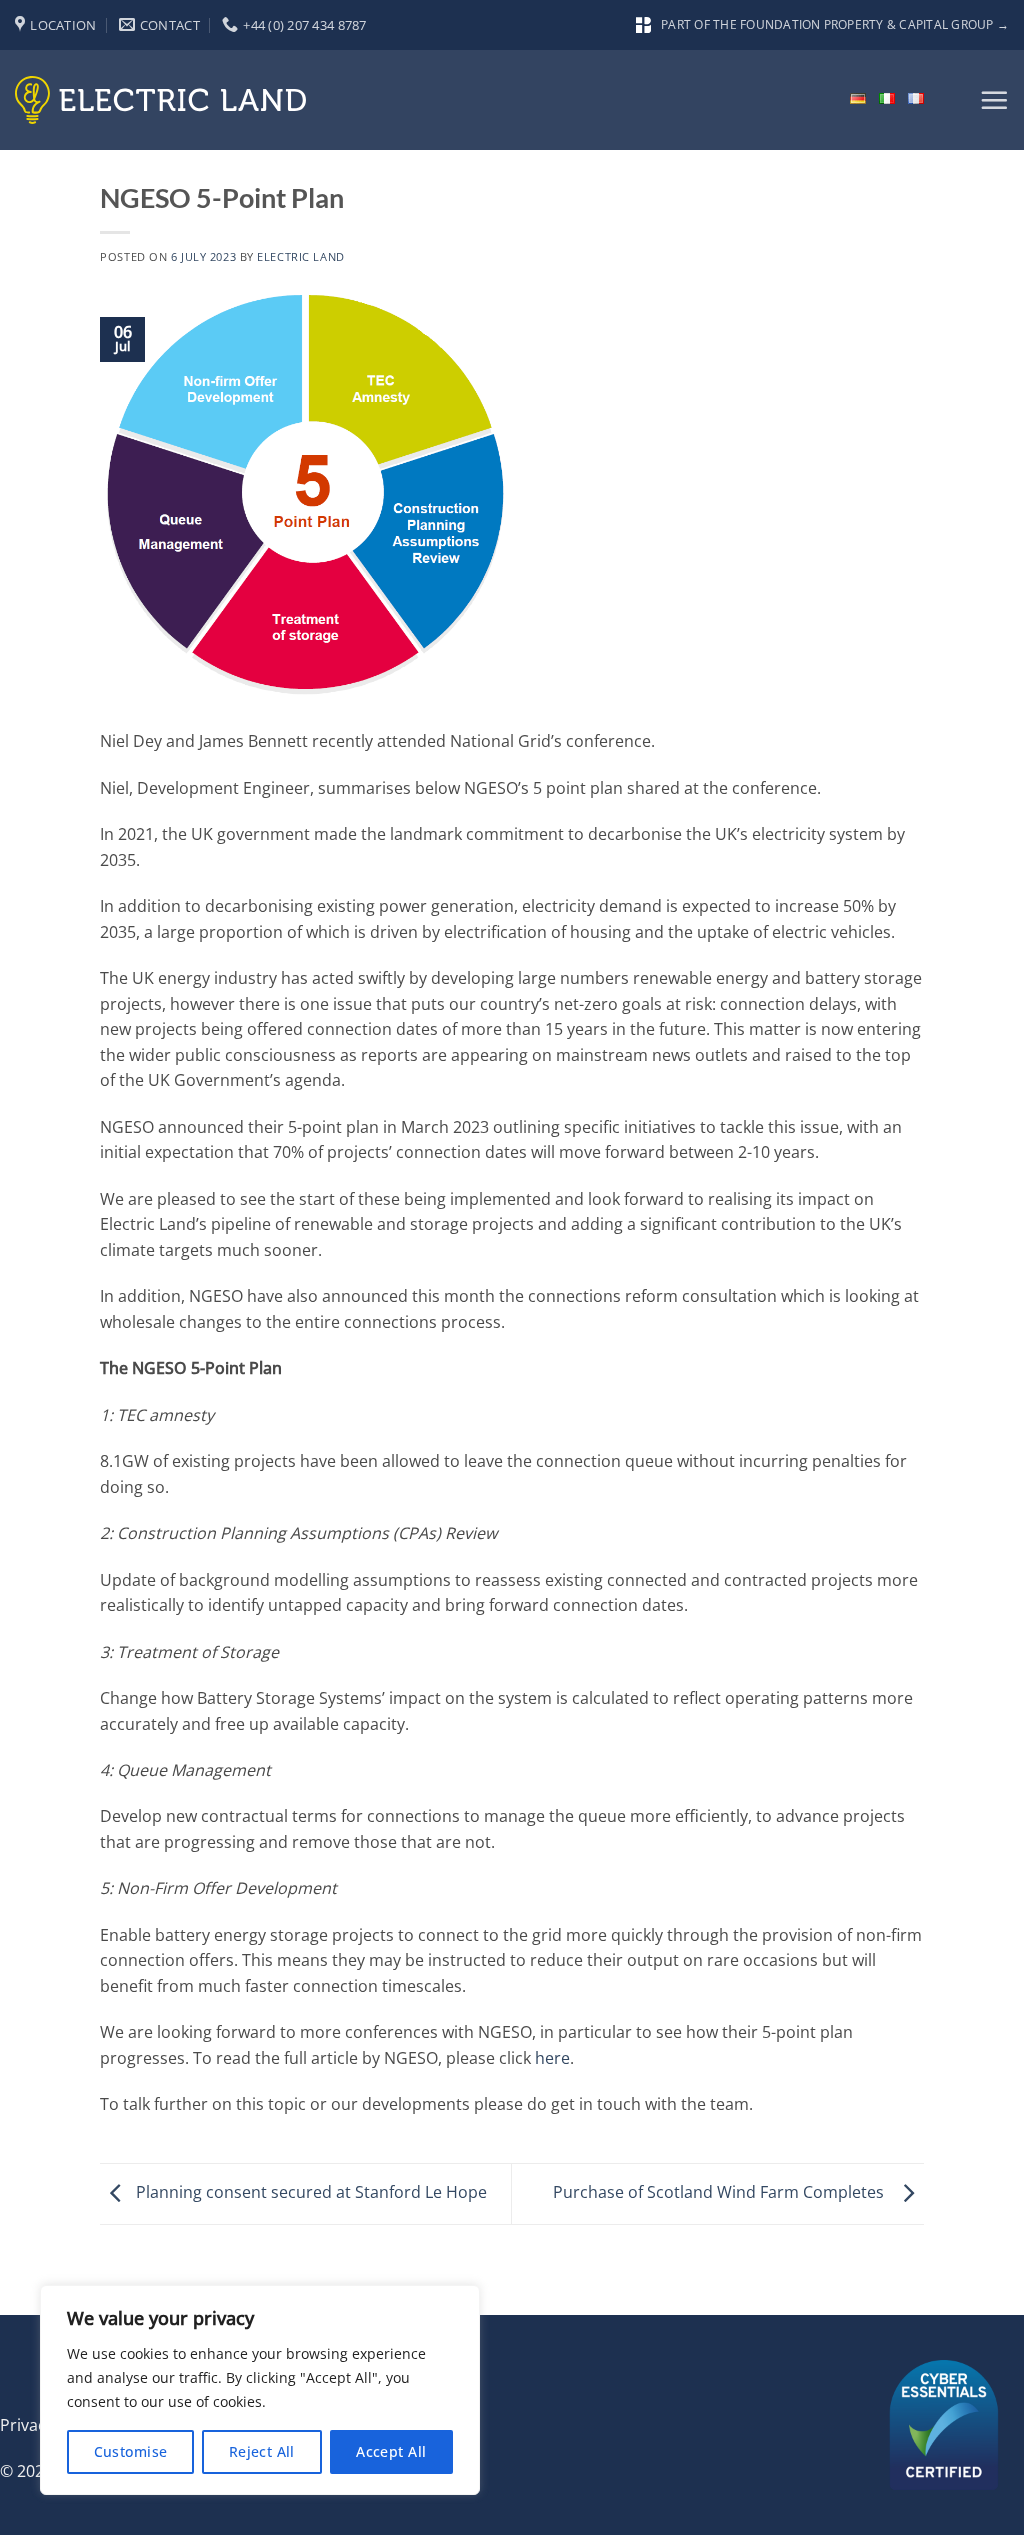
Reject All (262, 2451)
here (552, 2058)
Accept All (391, 2451)
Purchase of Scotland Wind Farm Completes (722, 2192)
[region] (260, 2390)
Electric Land (300, 256)
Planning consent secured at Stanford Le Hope (309, 2192)
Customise (131, 2451)
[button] (994, 100)
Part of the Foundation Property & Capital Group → (835, 24)
